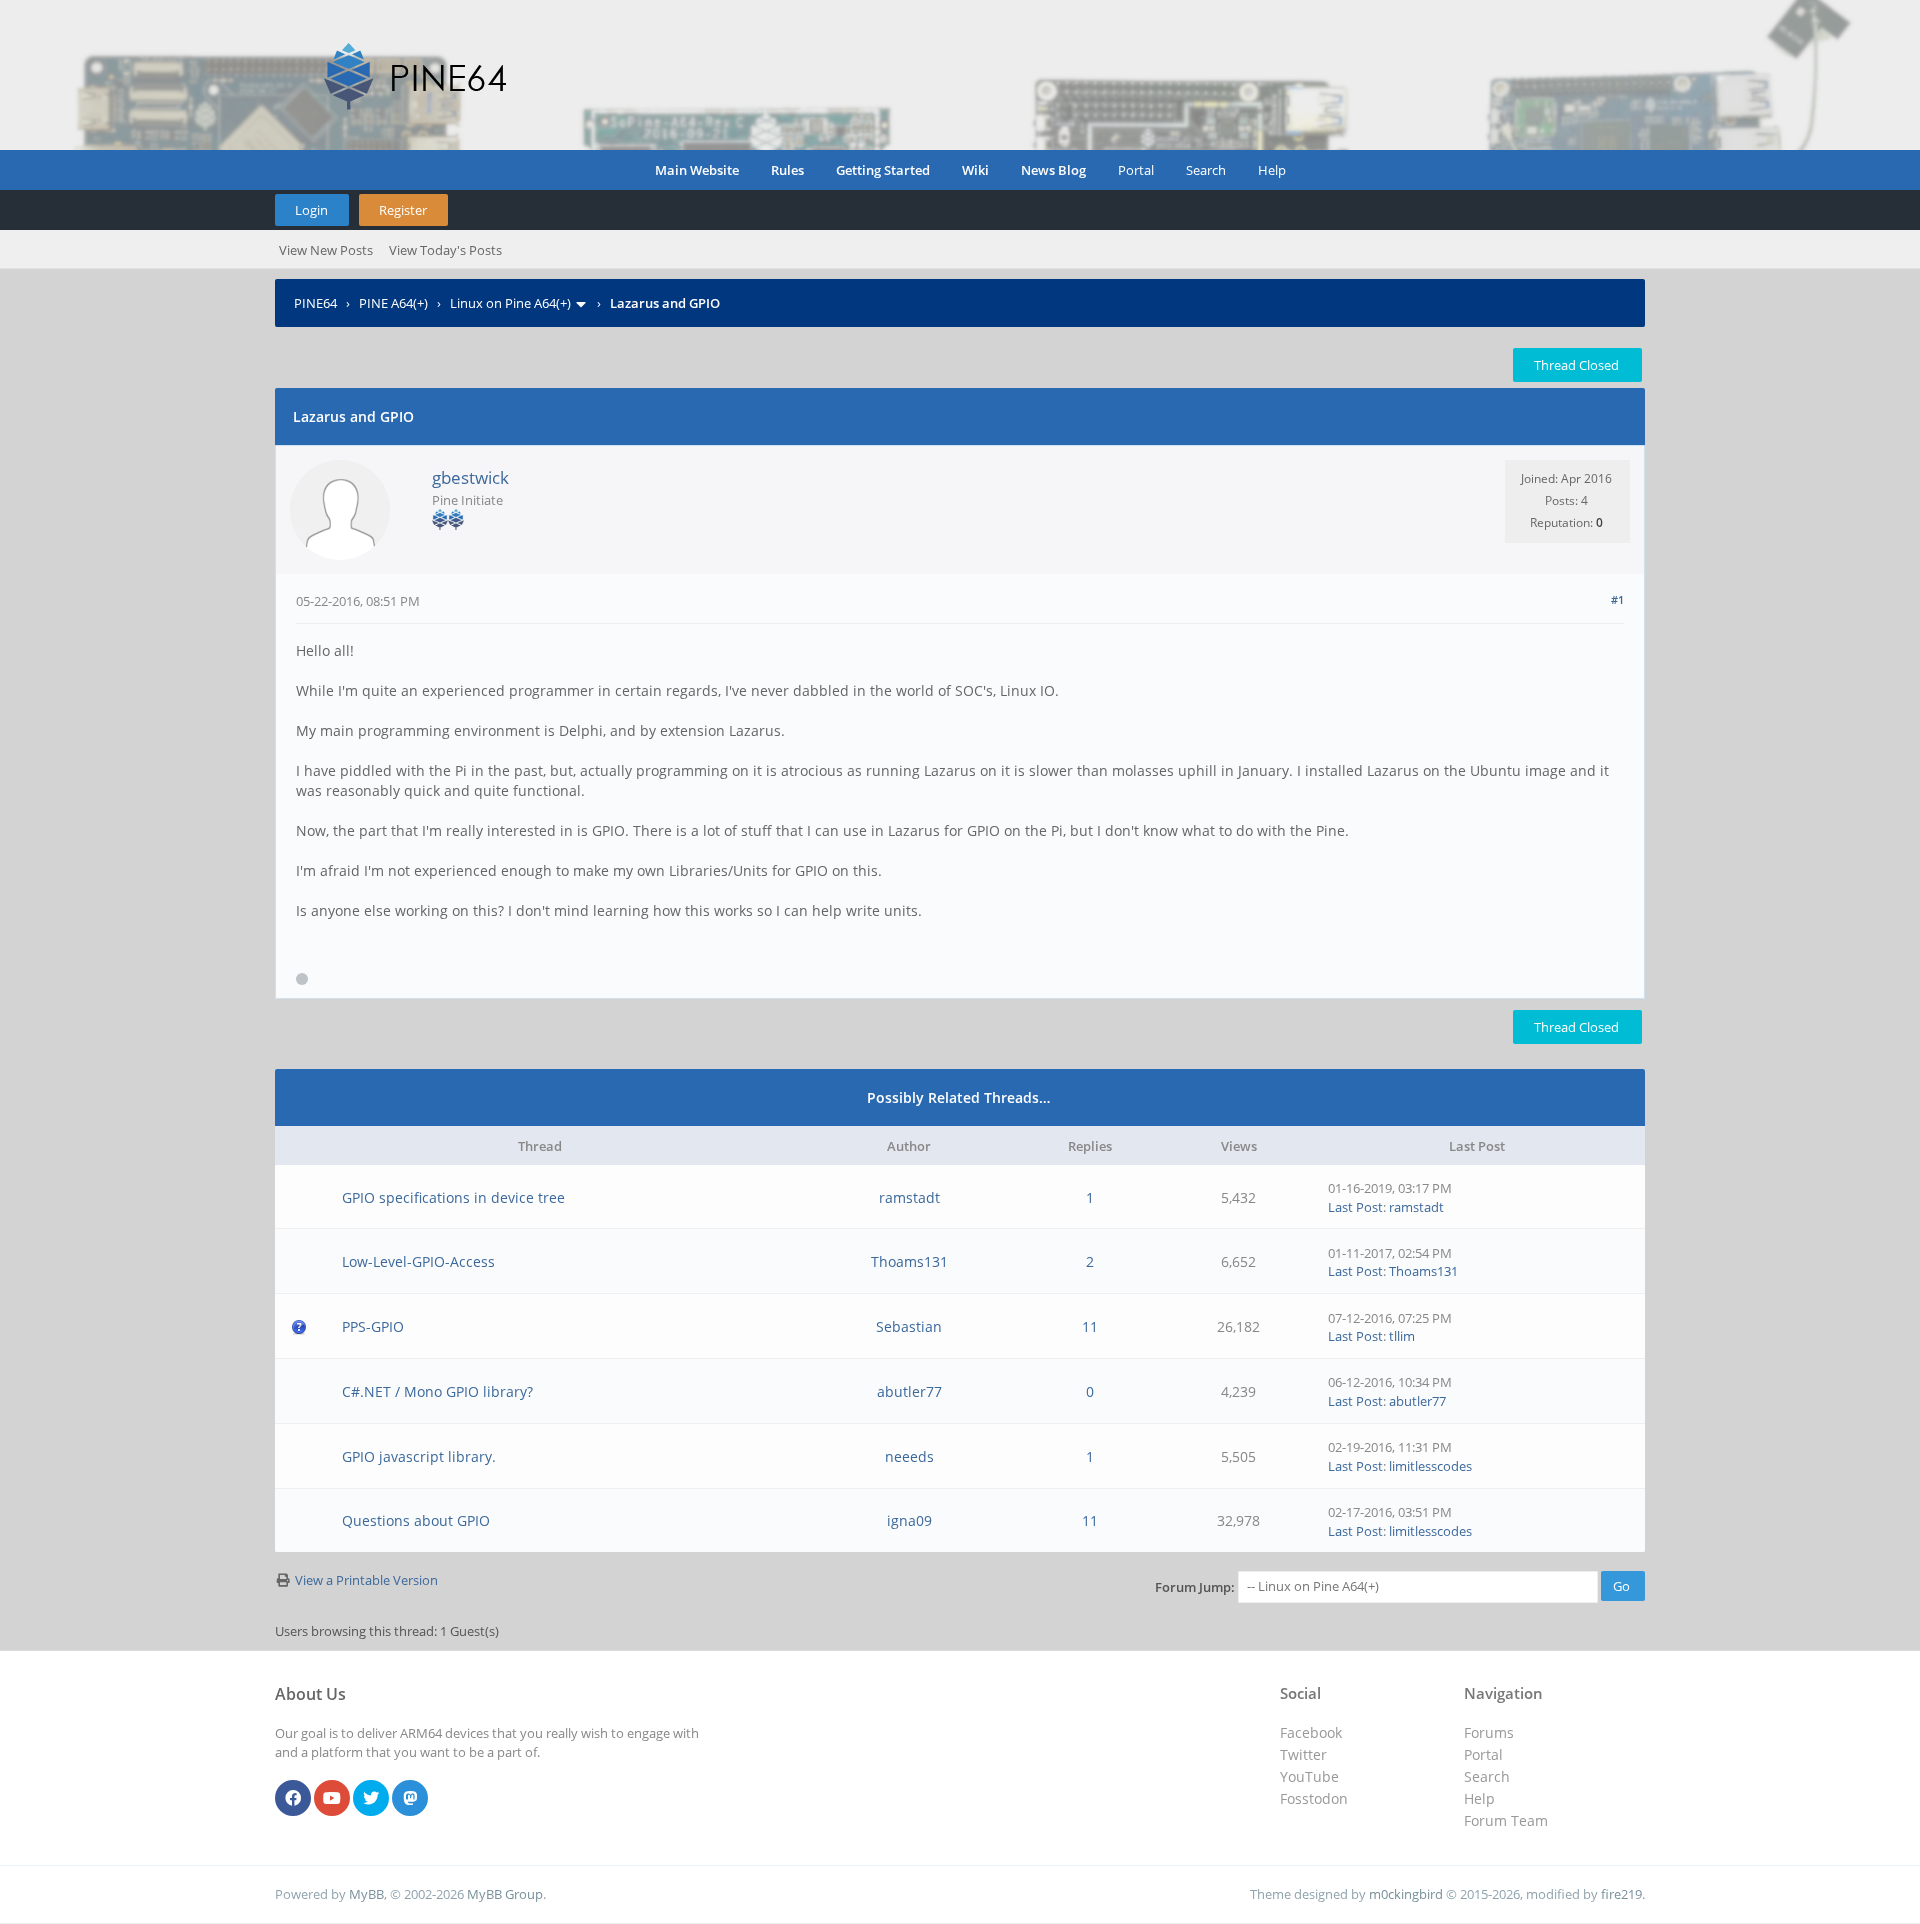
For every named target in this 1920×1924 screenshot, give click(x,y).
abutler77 (909, 1391)
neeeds (909, 1456)
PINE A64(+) (393, 303)
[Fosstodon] (410, 1799)
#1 (1617, 599)
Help (1272, 170)
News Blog (1053, 170)
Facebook (1311, 1732)
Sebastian (909, 1326)
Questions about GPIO (416, 1520)
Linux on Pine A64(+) (510, 303)
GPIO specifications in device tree (453, 1197)
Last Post (1355, 1207)
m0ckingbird (1406, 1894)
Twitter (1303, 1754)
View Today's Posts (445, 250)
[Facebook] (293, 1799)
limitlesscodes (1430, 1466)
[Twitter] (371, 1799)
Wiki (975, 170)
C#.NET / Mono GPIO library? (437, 1391)
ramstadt (909, 1197)
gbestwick (470, 477)
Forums (1489, 1732)
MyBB (366, 1894)
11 (1090, 1326)
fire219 (1621, 1894)
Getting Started (883, 170)
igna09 (909, 1520)
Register (403, 210)
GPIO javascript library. (419, 1456)
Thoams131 (909, 1261)
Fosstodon (1314, 1798)
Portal (1136, 170)
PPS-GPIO (373, 1326)
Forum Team (1506, 1820)
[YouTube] (332, 1799)
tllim (1402, 1336)
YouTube (1309, 1776)
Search (1206, 170)
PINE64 (315, 303)
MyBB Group (505, 1894)
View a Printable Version (366, 1580)
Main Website (697, 170)
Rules (787, 170)
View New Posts (326, 250)
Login (311, 210)
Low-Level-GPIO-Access (418, 1261)
